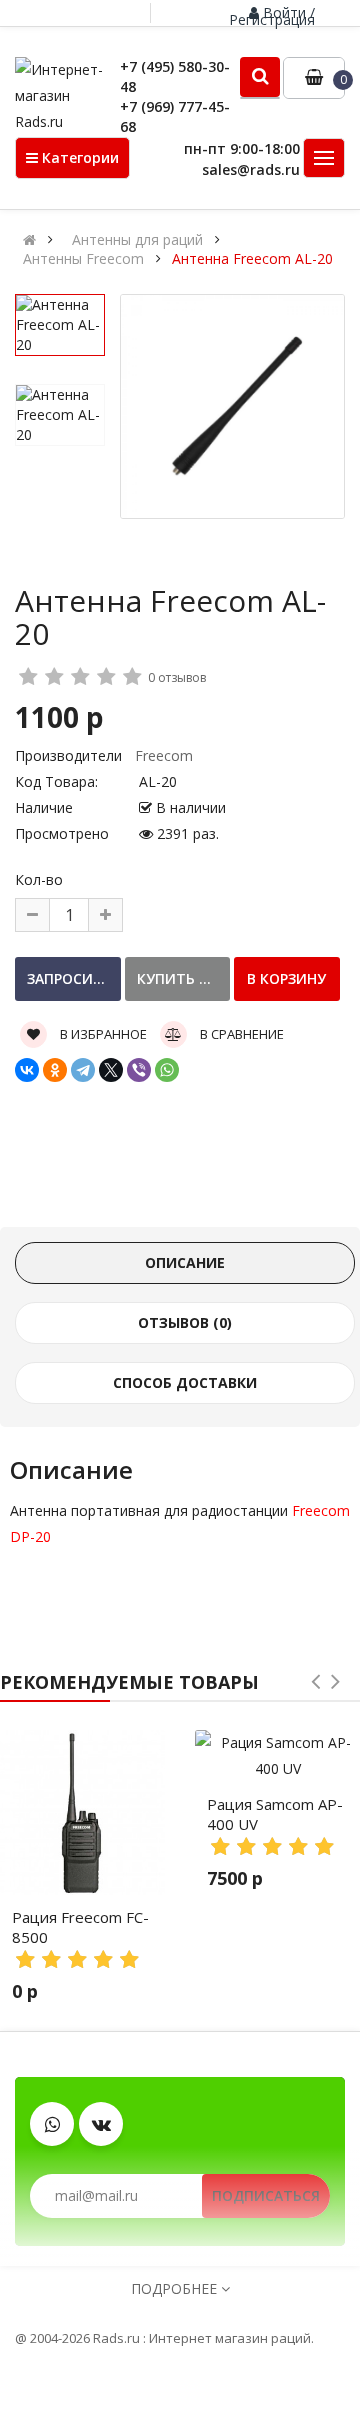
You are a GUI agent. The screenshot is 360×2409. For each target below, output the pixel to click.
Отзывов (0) (185, 1322)
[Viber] (139, 1070)
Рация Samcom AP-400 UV (275, 1814)
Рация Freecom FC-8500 (80, 1927)
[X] (111, 1070)
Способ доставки (185, 1382)
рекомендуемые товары (129, 1682)
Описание (185, 1262)
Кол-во (39, 879)
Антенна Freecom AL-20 (252, 259)
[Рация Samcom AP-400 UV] (277, 1756)
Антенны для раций (137, 240)
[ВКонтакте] (27, 1070)
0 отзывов (177, 677)
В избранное (102, 1034)
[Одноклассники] (55, 1070)
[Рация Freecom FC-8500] (82, 1812)
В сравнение (240, 1034)
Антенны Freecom (83, 259)
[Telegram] (83, 1070)
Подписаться (266, 2195)
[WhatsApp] (167, 1070)
